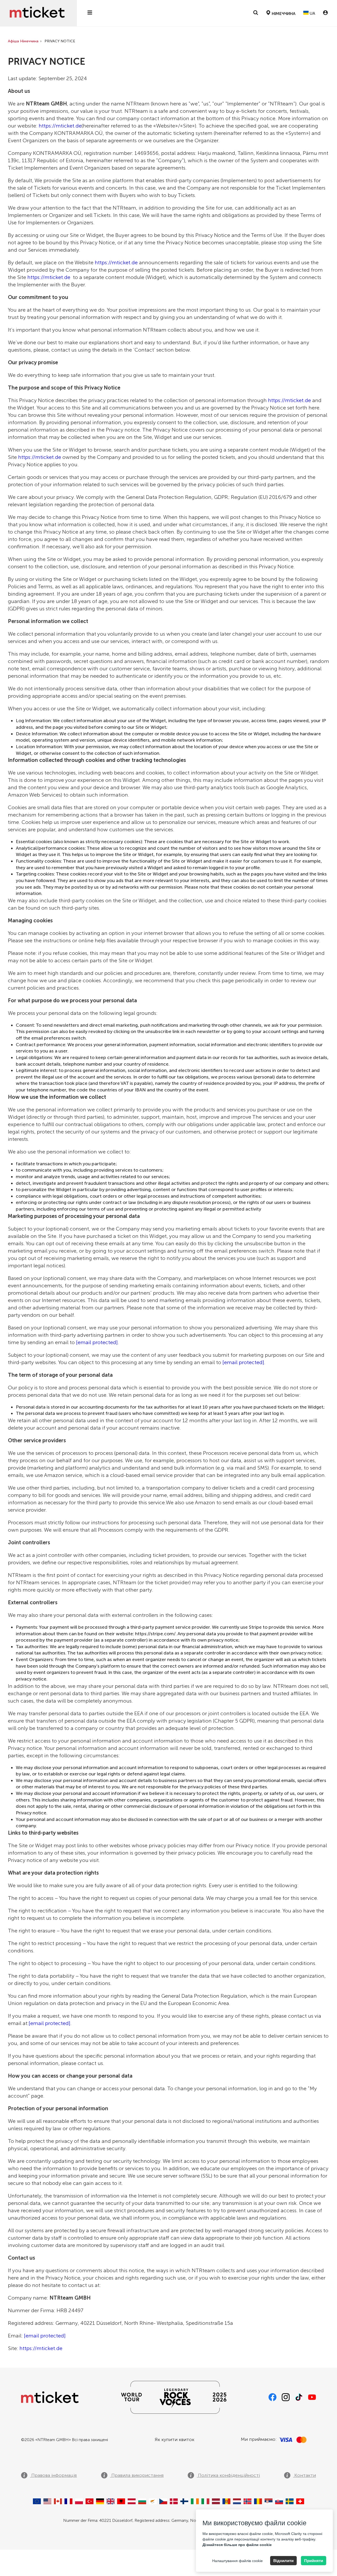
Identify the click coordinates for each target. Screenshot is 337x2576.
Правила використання (137, 2475)
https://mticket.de (60, 126)
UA (312, 13)
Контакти (304, 2475)
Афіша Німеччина (23, 41)
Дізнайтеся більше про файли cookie (237, 2545)
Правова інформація (53, 2475)
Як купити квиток (174, 2440)
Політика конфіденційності (228, 2475)
